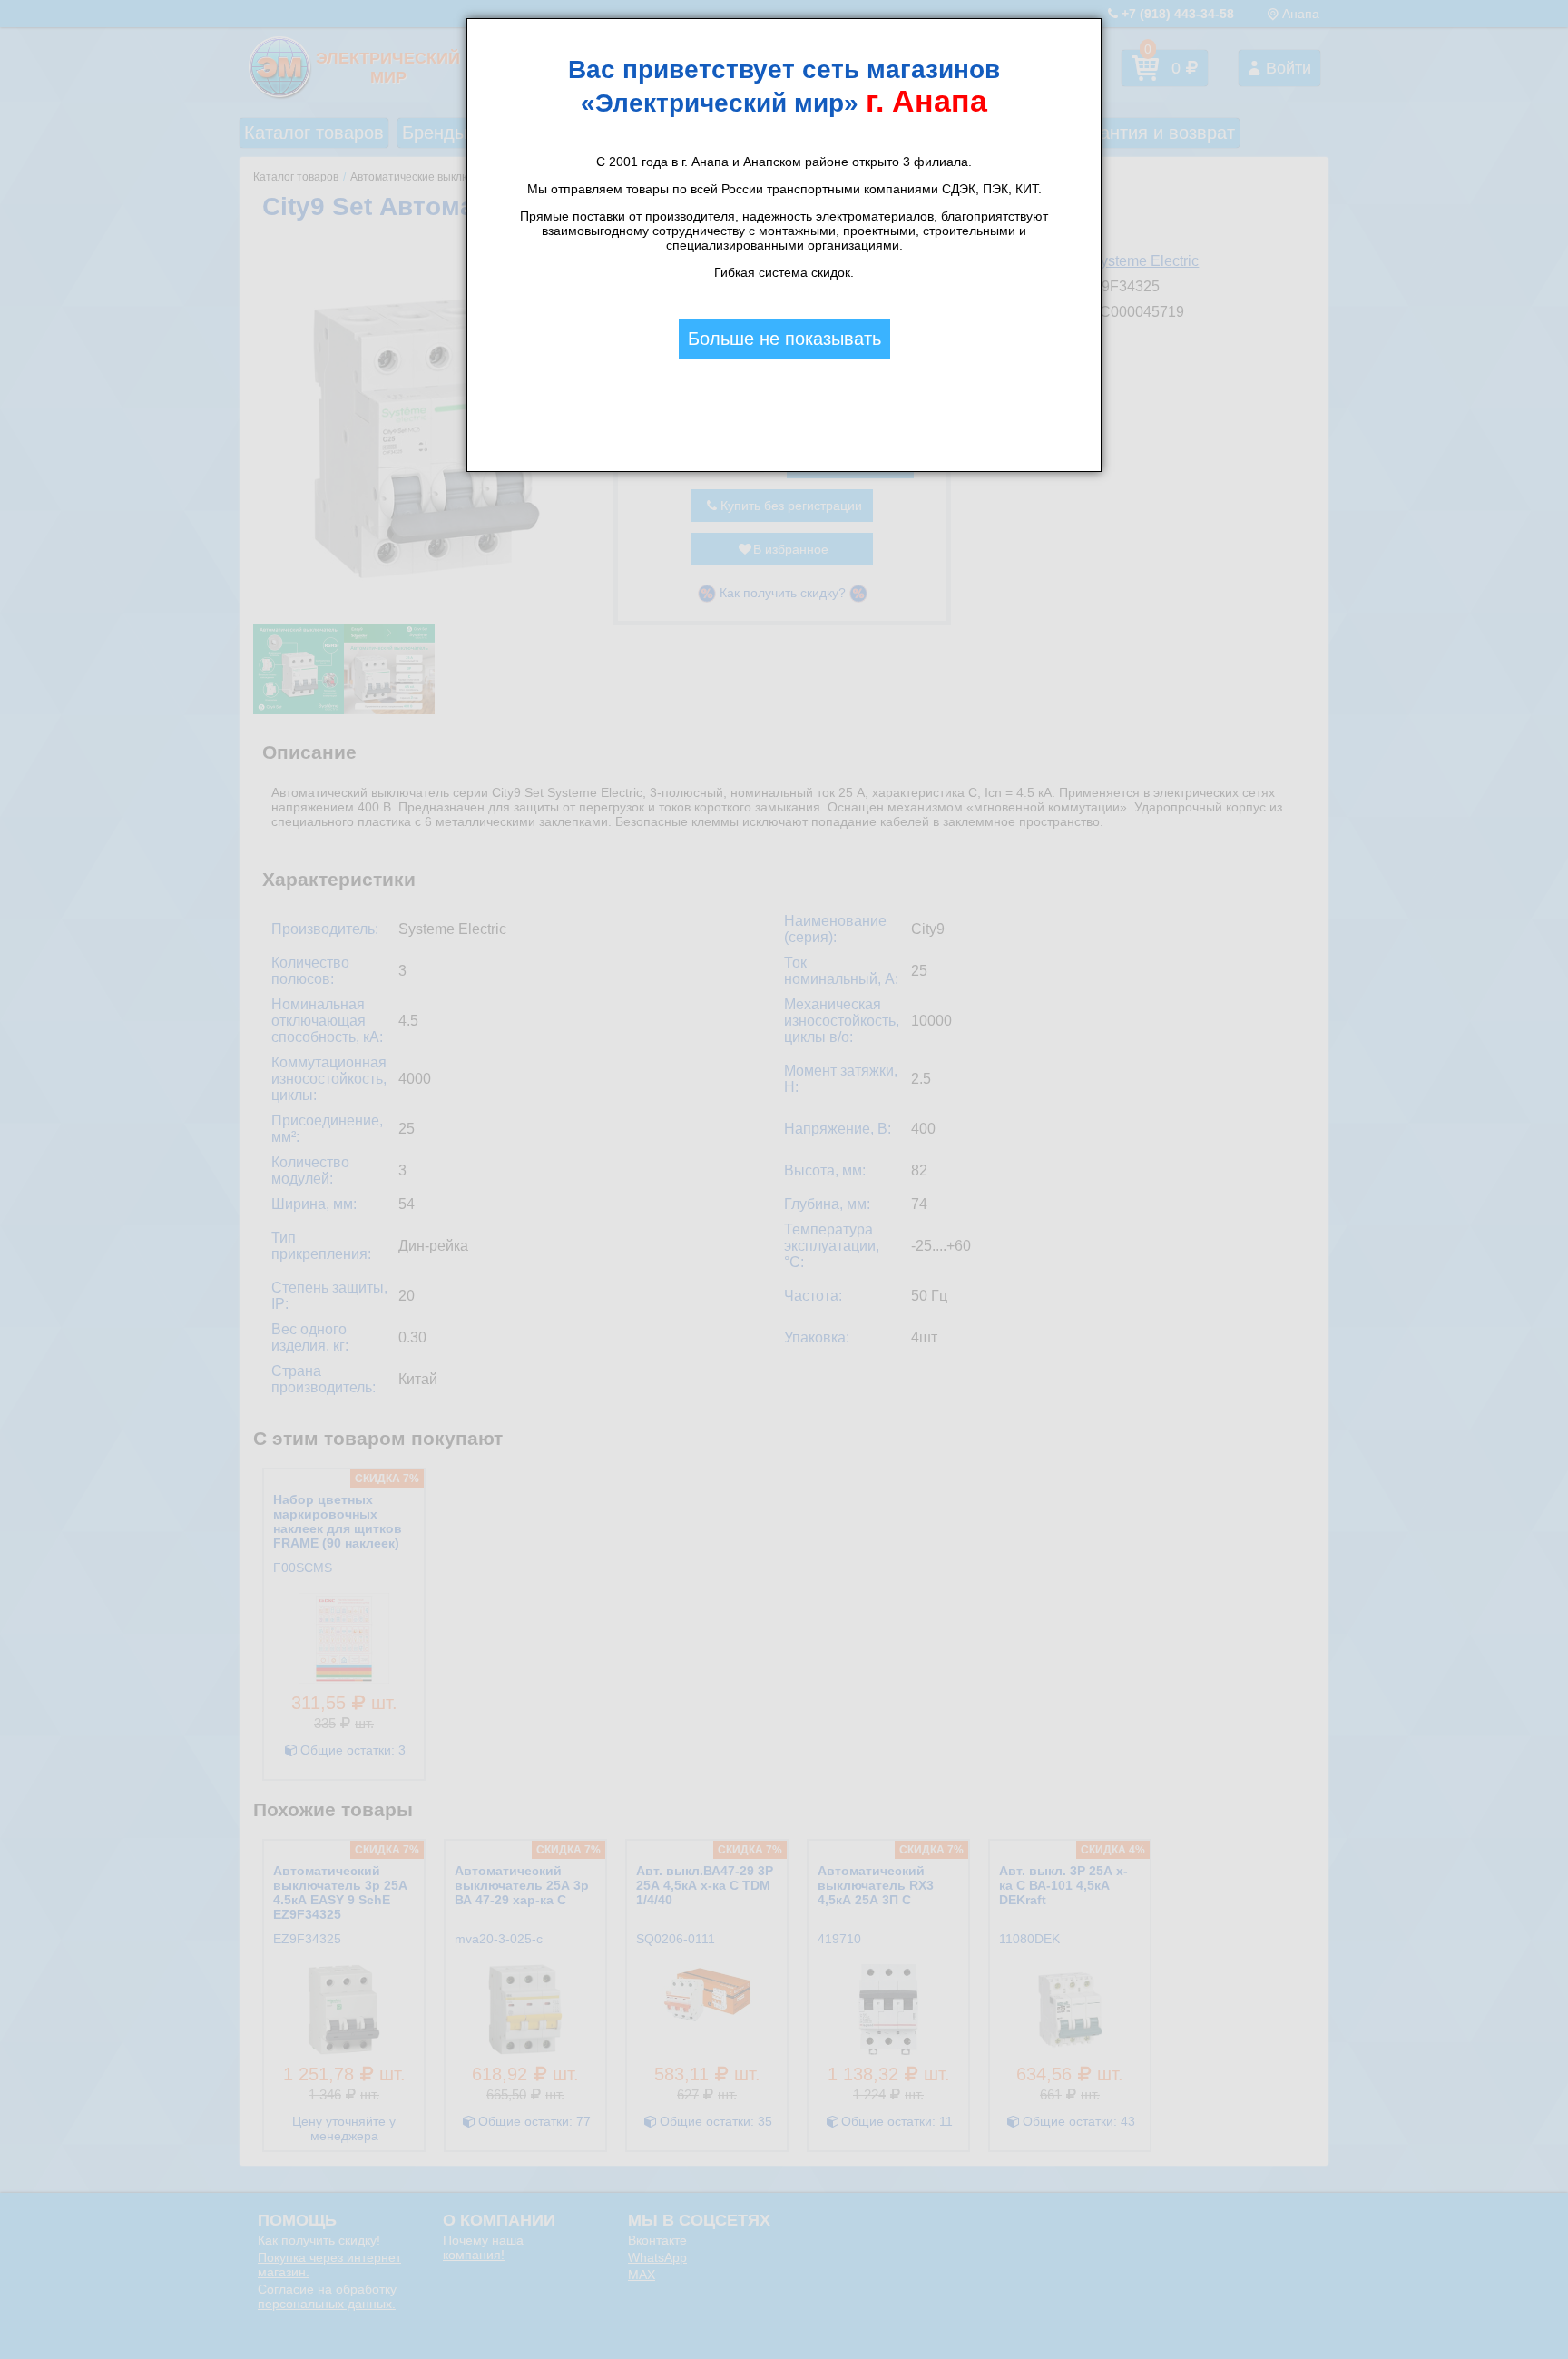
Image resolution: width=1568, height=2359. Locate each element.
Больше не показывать (784, 339)
